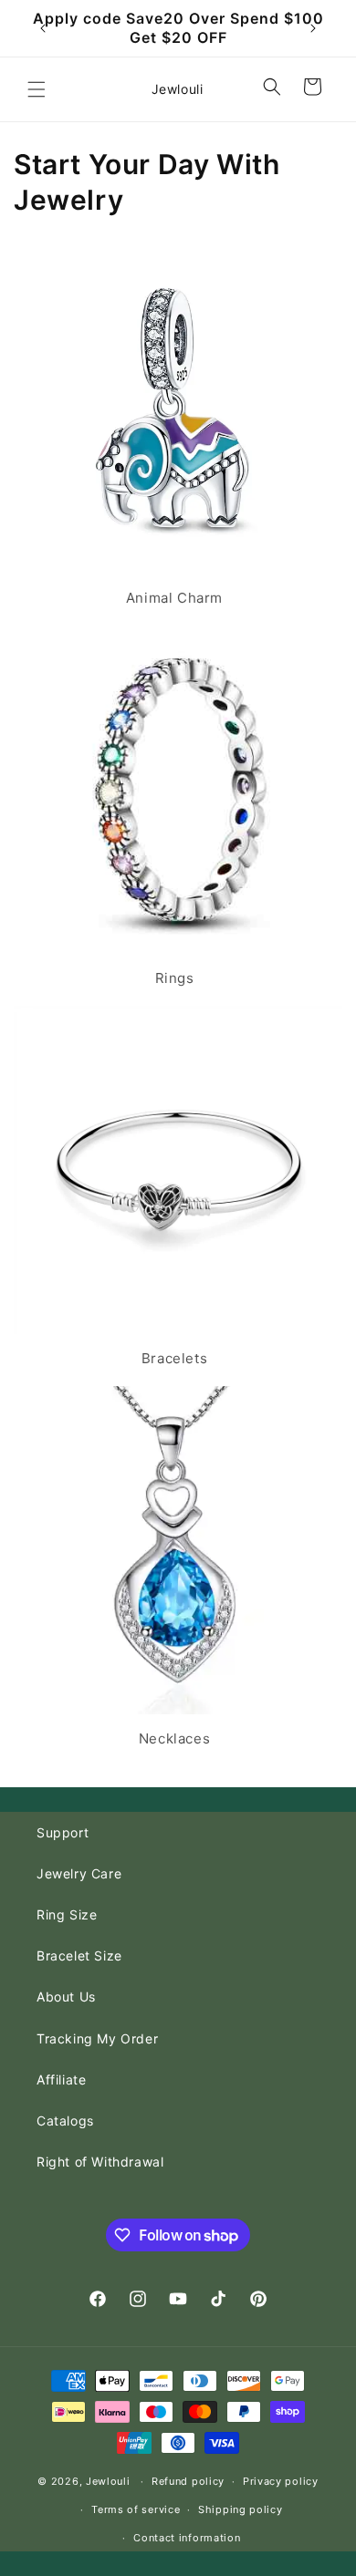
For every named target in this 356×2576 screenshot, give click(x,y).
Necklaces (174, 1738)
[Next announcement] (313, 28)
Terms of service (136, 2509)
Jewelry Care (79, 1873)
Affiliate (61, 2079)
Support (63, 1832)
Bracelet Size (79, 1955)
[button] (37, 89)
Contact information (187, 2538)
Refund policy (188, 2481)
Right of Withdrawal (100, 2162)
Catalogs (65, 2121)
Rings (175, 978)
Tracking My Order (97, 2038)
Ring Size (67, 1914)
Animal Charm (174, 598)
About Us (66, 1997)
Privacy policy (281, 2481)
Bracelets (174, 1358)
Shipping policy (241, 2509)
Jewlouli (108, 2481)
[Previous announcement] (43, 28)
